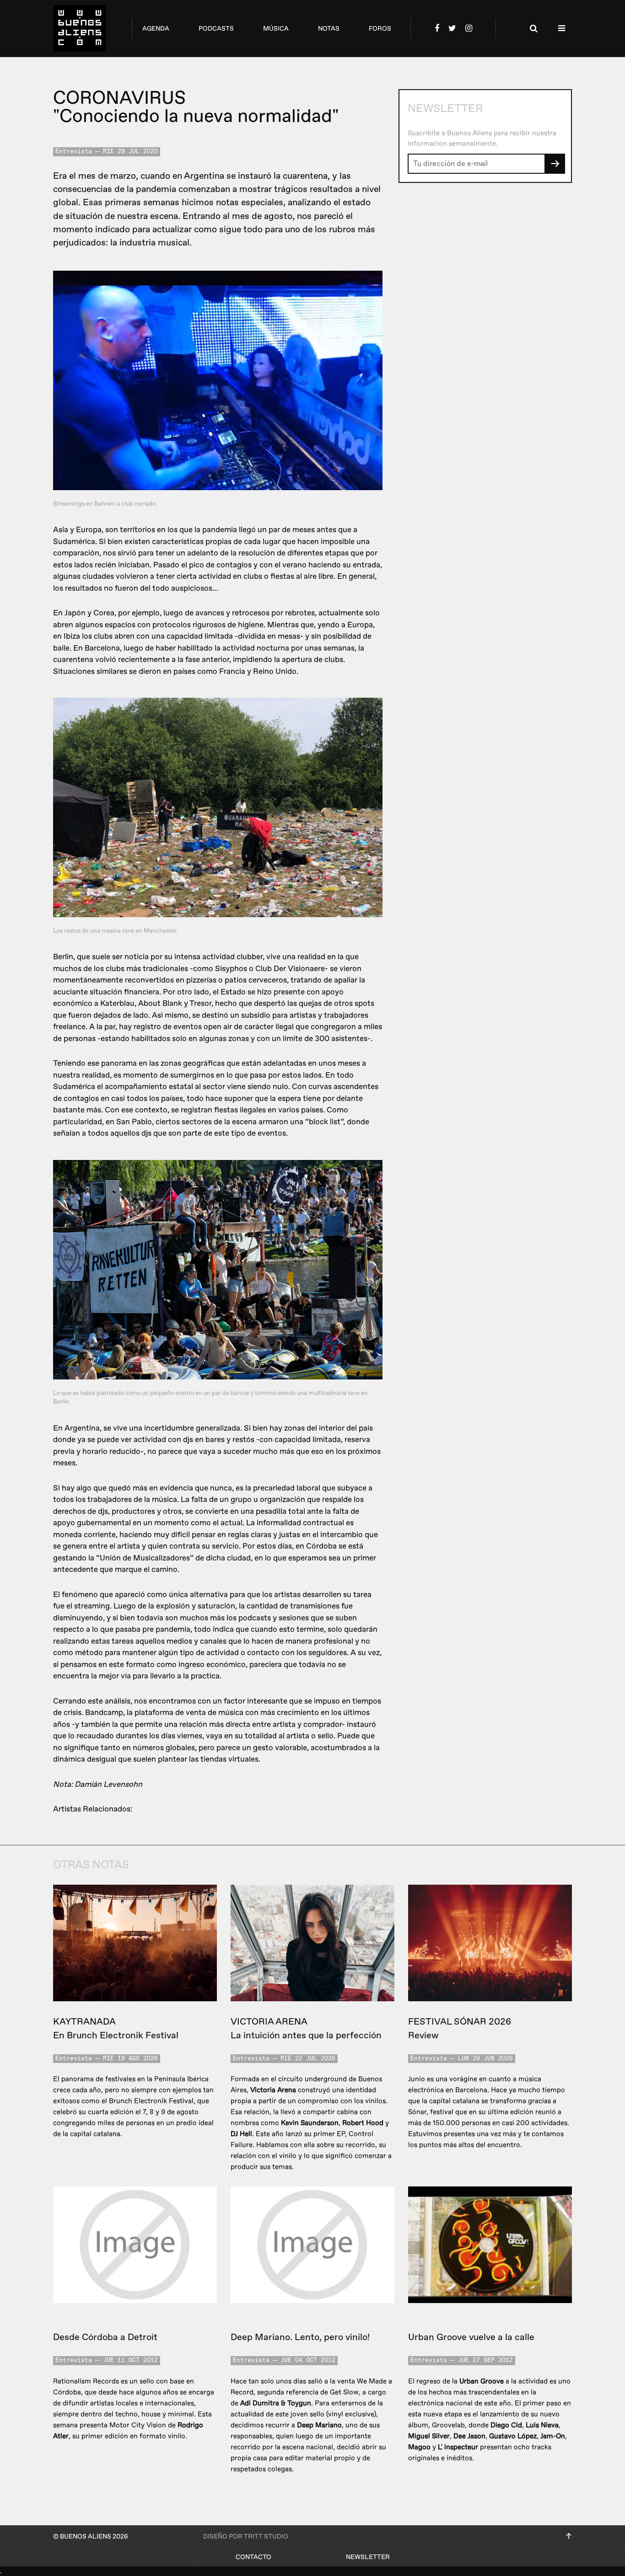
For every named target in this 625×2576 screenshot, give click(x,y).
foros (380, 29)
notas (329, 29)
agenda (156, 29)
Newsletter (368, 2557)
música (276, 29)
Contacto (253, 2557)
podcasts (216, 29)
